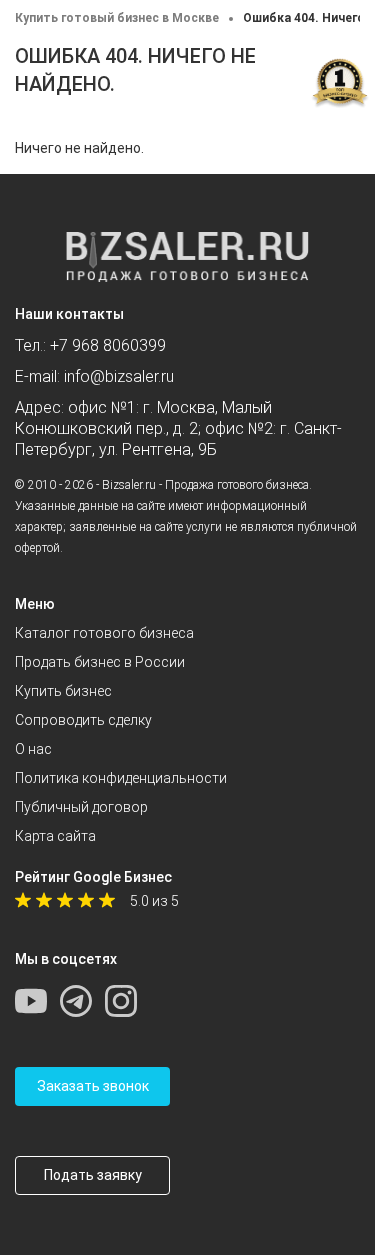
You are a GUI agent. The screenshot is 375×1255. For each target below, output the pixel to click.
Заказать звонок (93, 1086)
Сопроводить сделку (83, 720)
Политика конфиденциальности (121, 778)
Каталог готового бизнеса (104, 633)
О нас (33, 749)
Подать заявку (93, 1175)
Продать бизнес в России (100, 662)
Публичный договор (81, 807)
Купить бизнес (63, 691)
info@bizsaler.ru (119, 376)
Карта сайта (55, 836)
